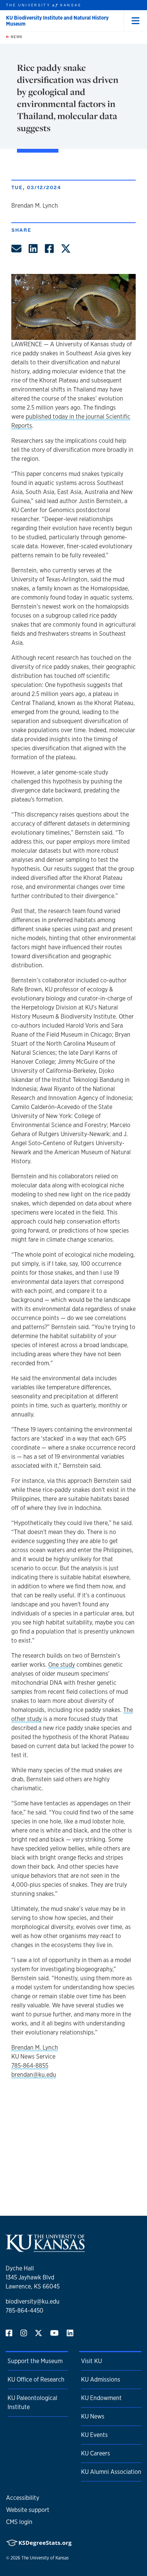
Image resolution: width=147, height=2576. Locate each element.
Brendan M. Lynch (35, 2047)
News (16, 37)
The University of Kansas (45, 2558)
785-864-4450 (24, 2311)
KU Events (94, 2435)
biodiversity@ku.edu (33, 2301)
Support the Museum (35, 2361)
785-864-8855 (30, 2066)
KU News (93, 2416)
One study (62, 1665)
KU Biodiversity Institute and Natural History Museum (57, 21)
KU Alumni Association (111, 2472)
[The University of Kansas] (45, 2249)
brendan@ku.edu (34, 2075)
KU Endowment (101, 2398)
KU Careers (96, 2453)
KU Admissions (101, 2379)
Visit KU (91, 2361)
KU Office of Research (36, 2379)
